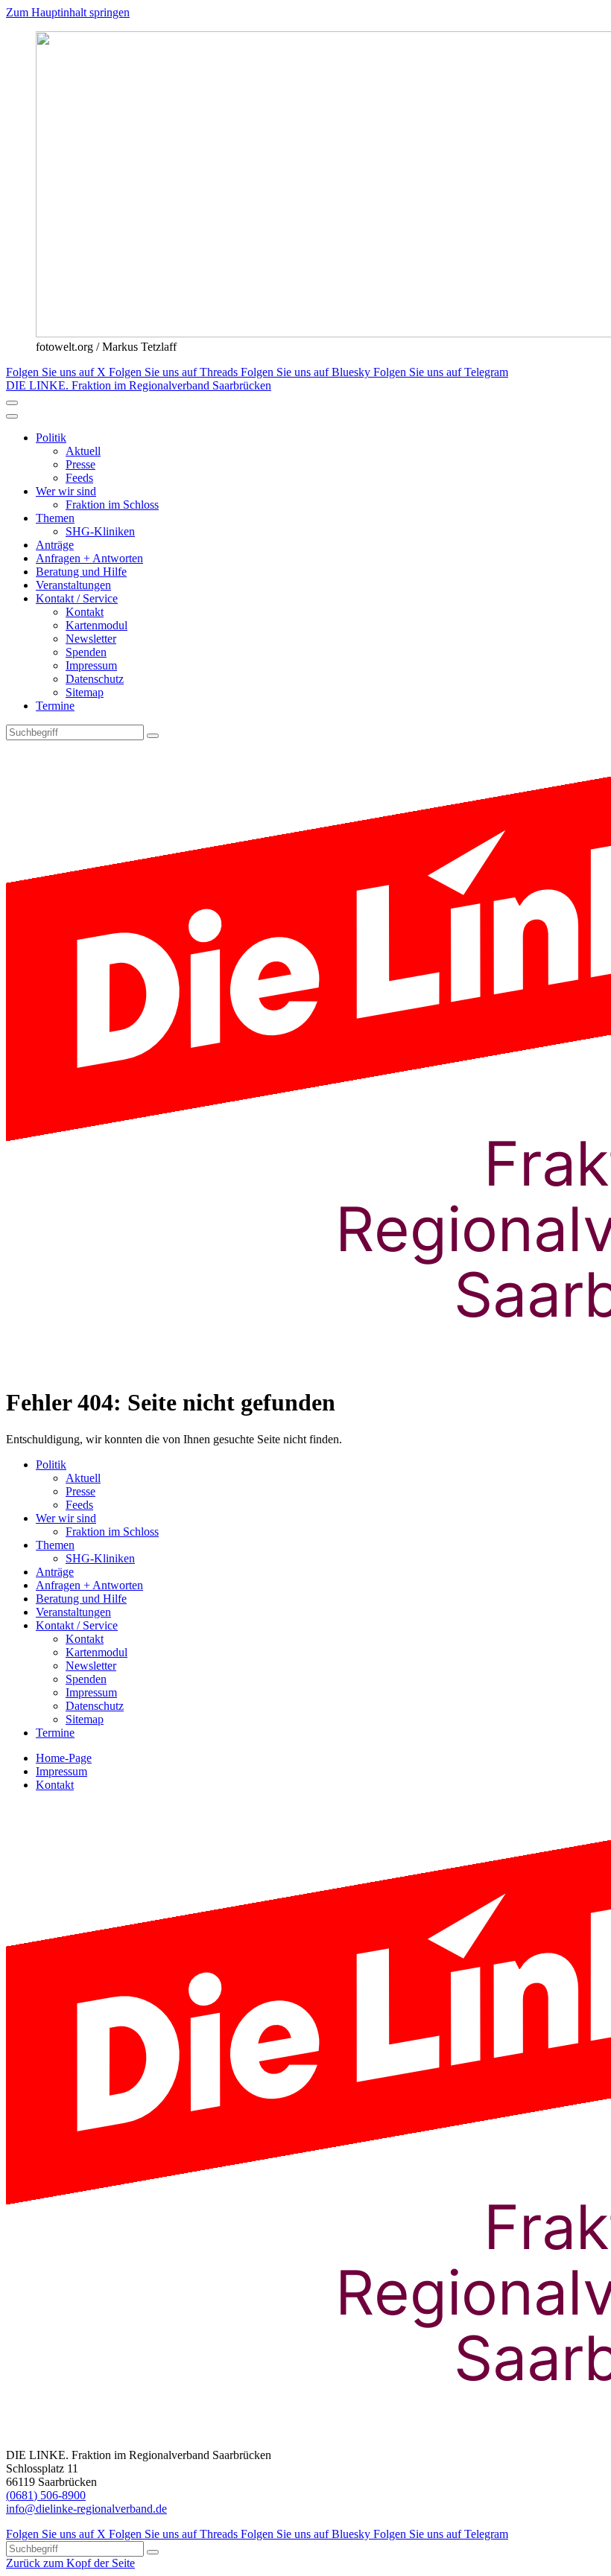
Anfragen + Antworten (89, 558)
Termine (55, 706)
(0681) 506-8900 (46, 2495)
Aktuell (83, 451)
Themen (55, 518)
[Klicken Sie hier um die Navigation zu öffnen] (12, 416)
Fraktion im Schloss (112, 505)
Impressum (91, 665)
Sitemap (85, 692)
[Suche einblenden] (12, 403)
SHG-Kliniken (100, 531)
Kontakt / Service (77, 598)
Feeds (79, 478)
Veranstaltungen (73, 585)
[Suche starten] (153, 736)
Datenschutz (95, 679)
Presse (80, 464)
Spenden (86, 652)
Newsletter (91, 639)
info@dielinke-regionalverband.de (86, 2509)
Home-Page (64, 1758)
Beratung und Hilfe (81, 572)
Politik (51, 438)
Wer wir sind (66, 491)
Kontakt (85, 612)
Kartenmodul (96, 625)
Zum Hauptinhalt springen (68, 12)
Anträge (55, 545)
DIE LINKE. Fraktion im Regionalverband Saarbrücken (139, 385)
